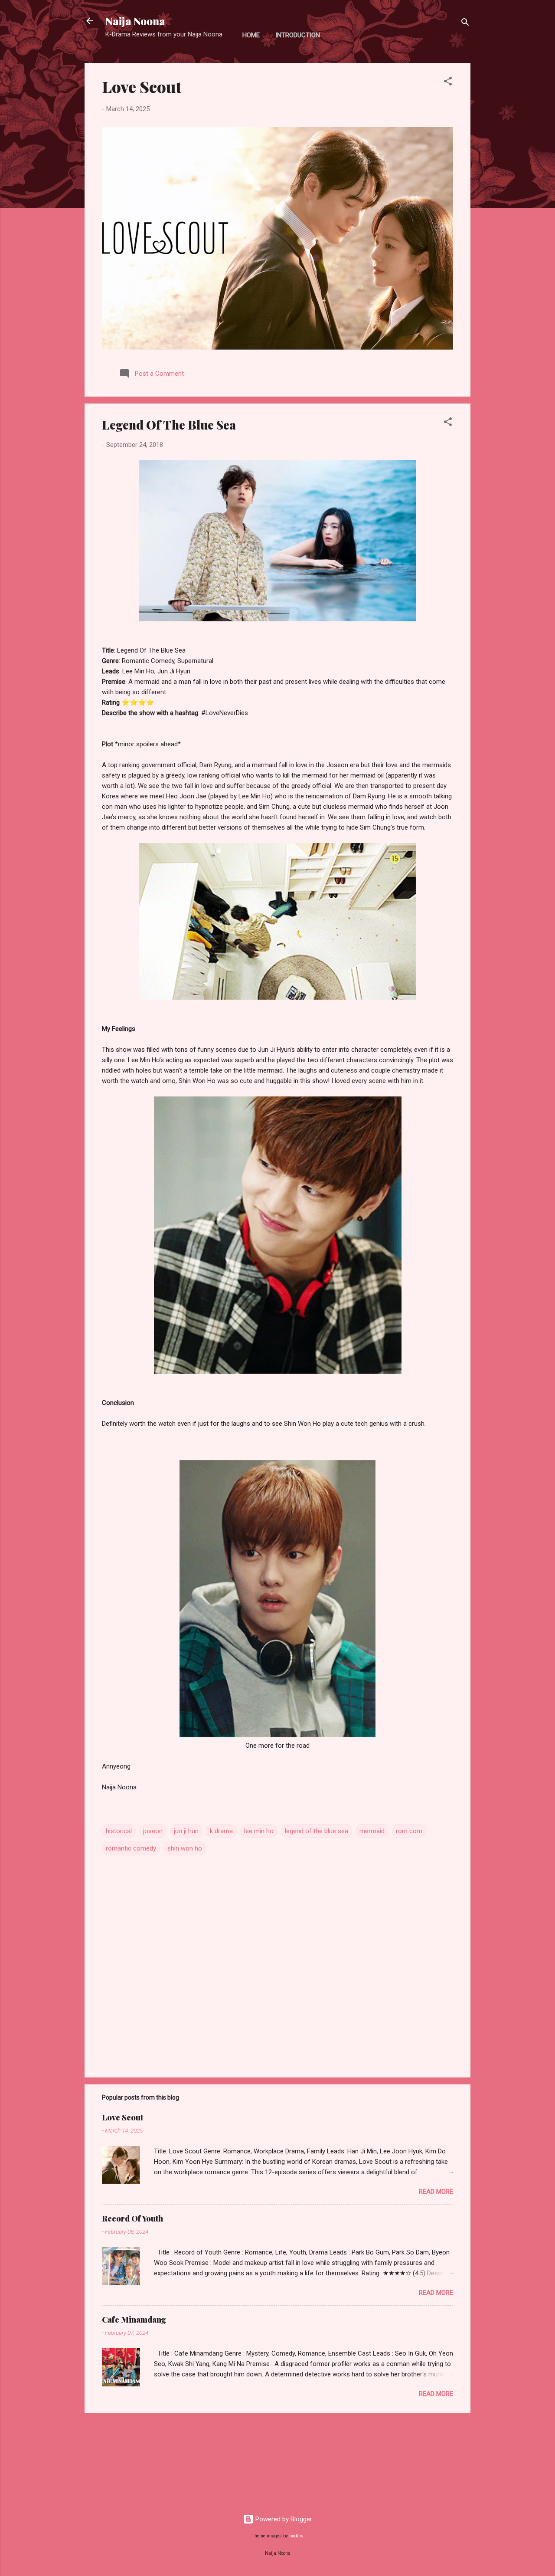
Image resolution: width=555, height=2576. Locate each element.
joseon (153, 1831)
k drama (221, 1831)
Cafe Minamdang (134, 2320)
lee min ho (259, 1831)
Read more (436, 2192)
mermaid (372, 1831)
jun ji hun (186, 1831)
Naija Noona (135, 21)
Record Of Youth (132, 2218)
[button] (448, 83)
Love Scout (142, 86)
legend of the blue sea (317, 1831)
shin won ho (185, 1848)
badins (296, 2536)
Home (251, 35)
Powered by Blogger (283, 2519)
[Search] (465, 24)
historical (119, 1831)
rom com (409, 1831)
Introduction (298, 35)
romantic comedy (131, 1848)
